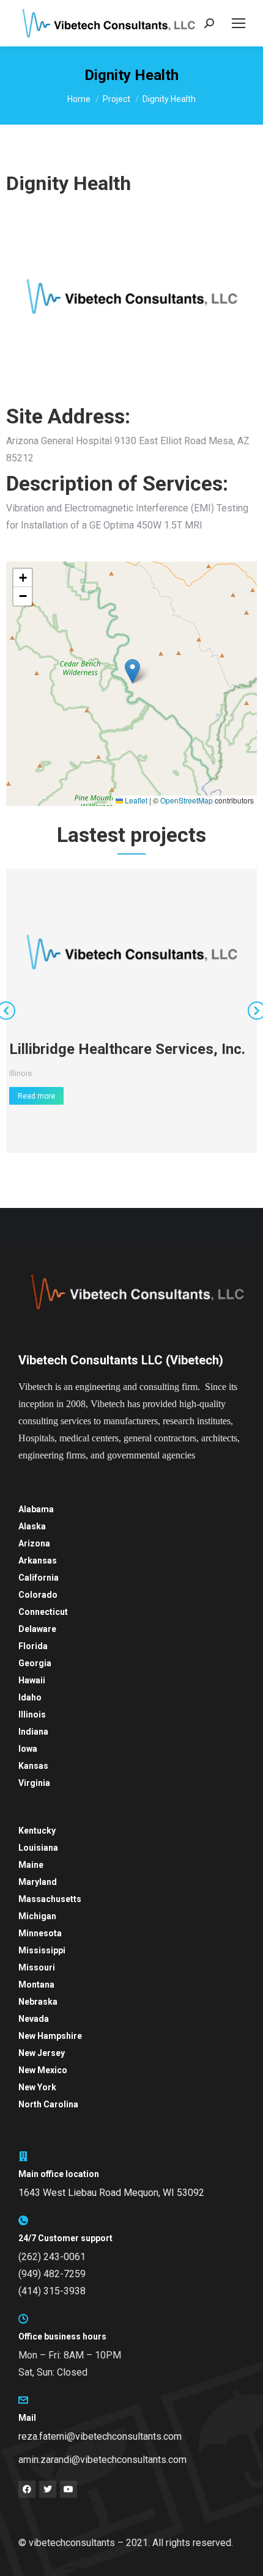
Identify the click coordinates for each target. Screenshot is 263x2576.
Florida (33, 1646)
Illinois (20, 1073)
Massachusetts (50, 1899)
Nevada (34, 2019)
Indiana (33, 1732)
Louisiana (38, 1848)
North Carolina (48, 2104)
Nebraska (38, 2002)
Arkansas (38, 1561)
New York (37, 2087)
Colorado (38, 1595)
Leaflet (135, 800)
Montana (36, 1985)
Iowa (28, 1749)
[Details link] (131, 952)
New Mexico (43, 2070)
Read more (36, 1096)
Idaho (30, 1697)
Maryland (38, 1882)
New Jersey (42, 2053)
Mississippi (42, 1950)
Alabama (36, 1509)
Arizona (34, 1543)
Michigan (37, 1916)
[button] (132, 671)
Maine (31, 1865)
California (39, 1578)
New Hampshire (50, 2036)
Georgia (35, 1663)
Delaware (37, 1629)
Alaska (32, 1526)
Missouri (37, 1967)
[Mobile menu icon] (239, 23)
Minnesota (40, 1933)
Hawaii (32, 1680)
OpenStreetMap (187, 800)
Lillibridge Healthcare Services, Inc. (127, 1049)
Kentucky (37, 1831)
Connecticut (43, 1612)
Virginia (34, 1783)
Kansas (33, 1766)
